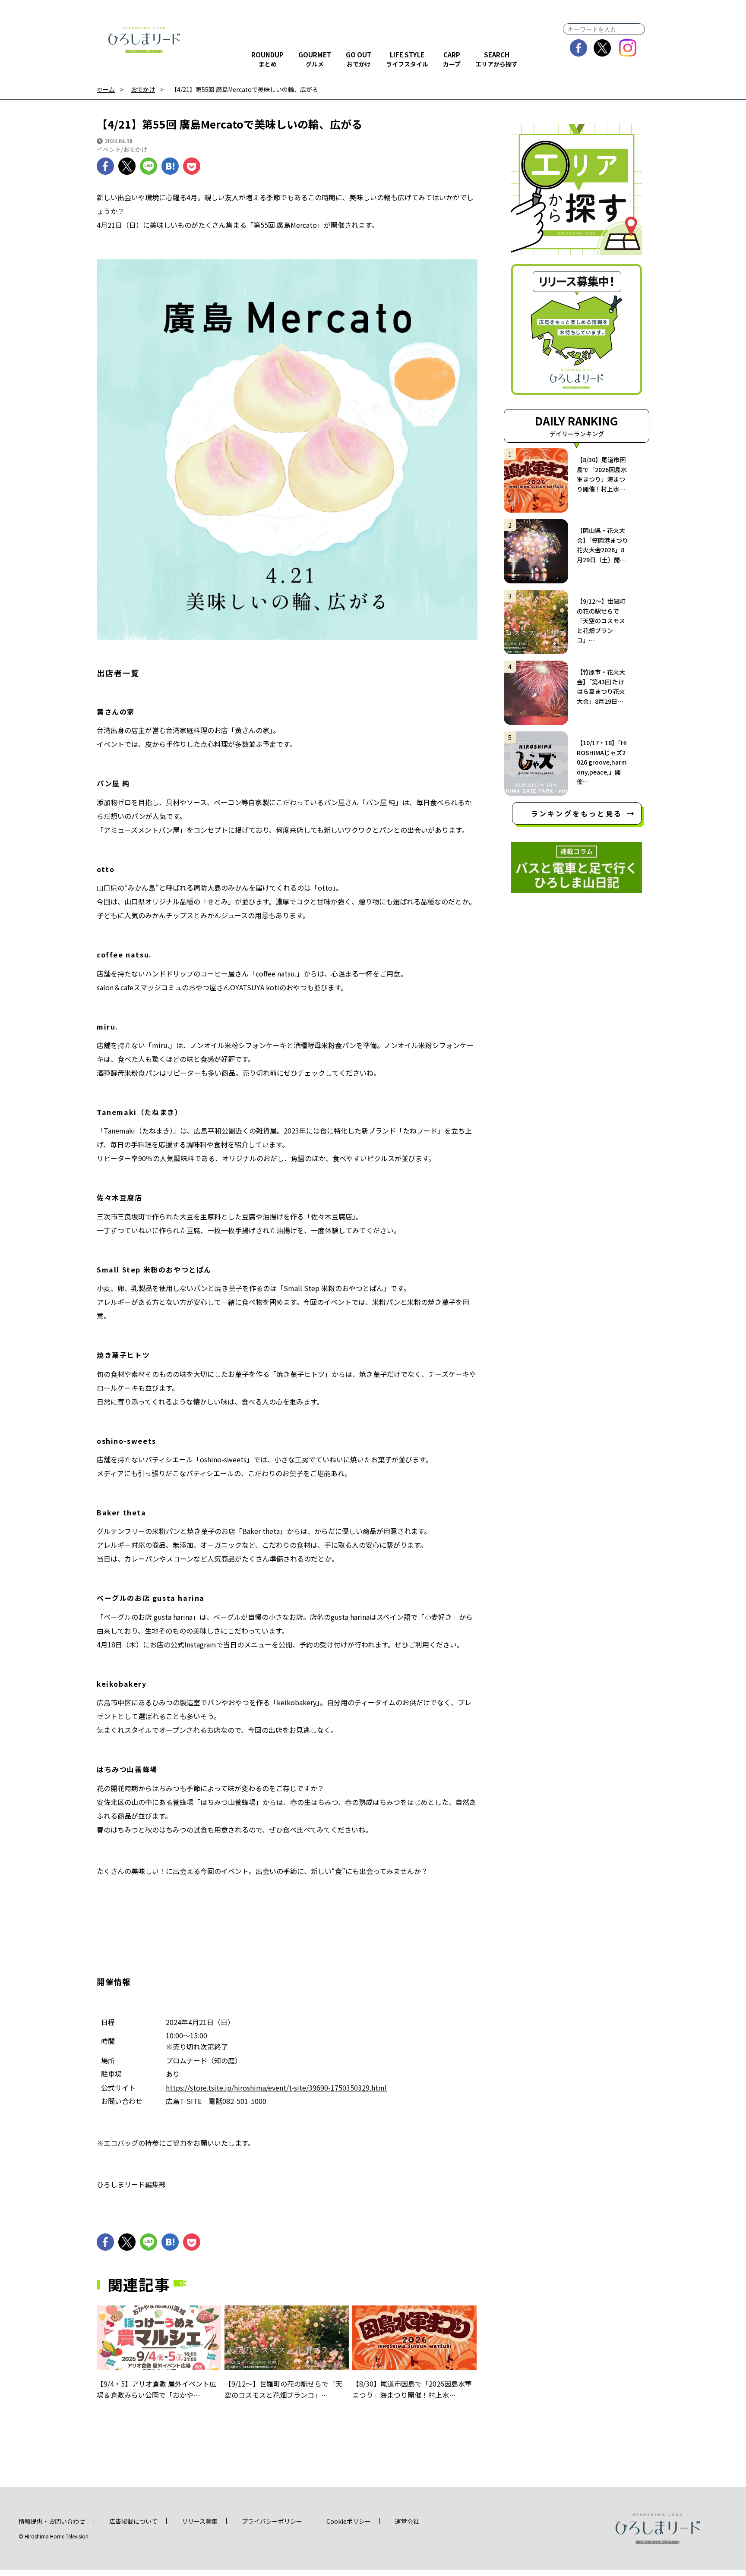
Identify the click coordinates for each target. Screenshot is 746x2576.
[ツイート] (127, 166)
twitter (602, 48)
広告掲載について (133, 2521)
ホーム (106, 90)
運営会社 (407, 2521)
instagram (628, 48)
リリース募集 (200, 2521)
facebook (579, 48)
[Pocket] (192, 166)
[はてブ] (170, 166)
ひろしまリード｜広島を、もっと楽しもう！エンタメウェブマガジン (144, 40)
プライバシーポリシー (272, 2521)
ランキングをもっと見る (577, 813)
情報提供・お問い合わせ (52, 2521)
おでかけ (143, 90)
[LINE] (149, 166)
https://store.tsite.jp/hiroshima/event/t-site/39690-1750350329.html (276, 2088)
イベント (109, 149)
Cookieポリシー (349, 2521)
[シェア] (105, 166)
